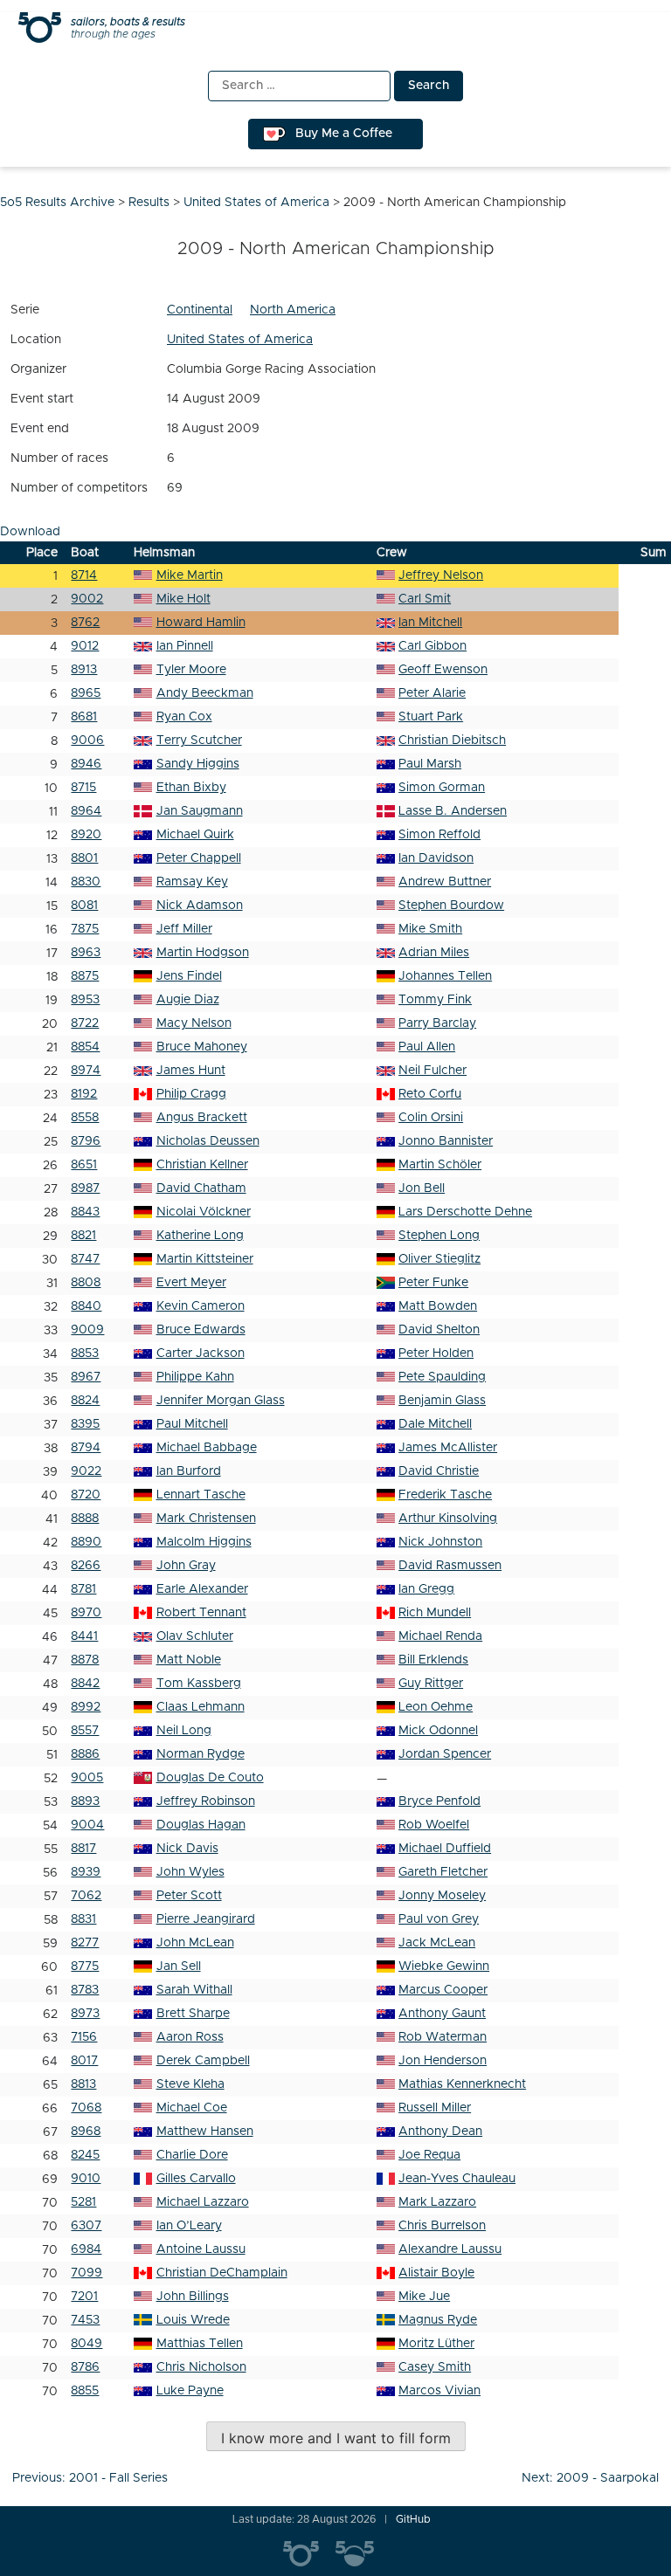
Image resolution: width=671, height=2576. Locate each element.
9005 (87, 1778)
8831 (83, 1919)
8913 (84, 670)
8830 (86, 882)
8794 (86, 1448)
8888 (85, 1519)
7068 (86, 2108)
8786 (85, 2367)
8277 (85, 1943)
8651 (84, 1165)
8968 (86, 2132)
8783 (85, 1990)
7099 (86, 2273)
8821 (83, 1236)
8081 (84, 906)
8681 (84, 717)
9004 (87, 1825)
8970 (86, 1613)
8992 (86, 1707)
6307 (86, 2226)
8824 (85, 1401)
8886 (85, 1754)
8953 (85, 1000)
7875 (85, 929)
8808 (86, 1283)
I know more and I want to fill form (336, 2438)
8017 (84, 2061)
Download (30, 532)
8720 (86, 1495)
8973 (85, 2014)
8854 (85, 1047)
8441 (84, 1636)
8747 (85, 1259)
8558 (85, 1118)
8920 (86, 835)
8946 (86, 764)
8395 (85, 1424)
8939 (86, 1872)
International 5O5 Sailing (309, 2554)
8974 (86, 1071)
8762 (85, 623)
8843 (85, 1212)
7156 (84, 2037)
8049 (86, 2344)
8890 (86, 1542)
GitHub (413, 2519)
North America (293, 310)
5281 (83, 2202)
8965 (86, 693)
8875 (85, 976)
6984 (86, 2249)
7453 (85, 2320)
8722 (85, 1023)
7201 (84, 2297)
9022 (86, 1471)
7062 (86, 1896)
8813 (83, 2084)
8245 (85, 2155)
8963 (86, 953)
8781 (83, 1589)
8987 (85, 1188)
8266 (86, 1566)
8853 (85, 1353)
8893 (85, 1801)
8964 (86, 811)
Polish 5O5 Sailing (362, 2554)
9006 (87, 740)
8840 (86, 1306)
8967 (86, 1377)
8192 (84, 1094)
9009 (87, 1330)
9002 (87, 599)
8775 (85, 1966)
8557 (85, 1731)
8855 (85, 2391)
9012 (85, 646)
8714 (84, 575)
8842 (85, 1684)
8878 (85, 1660)
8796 (86, 1141)
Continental (200, 310)
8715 (83, 788)
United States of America (240, 340)
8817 (83, 1849)
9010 (86, 2179)
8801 (84, 858)
